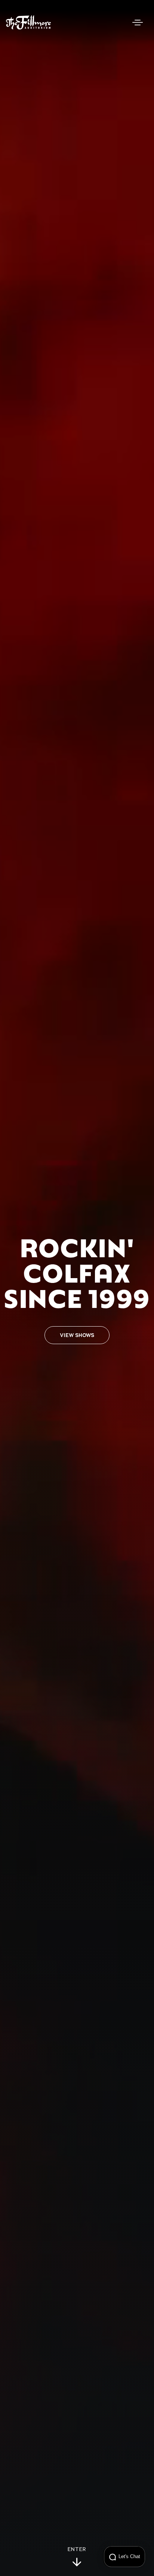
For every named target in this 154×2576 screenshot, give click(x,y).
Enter (77, 2550)
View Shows (77, 1335)
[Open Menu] (138, 22)
